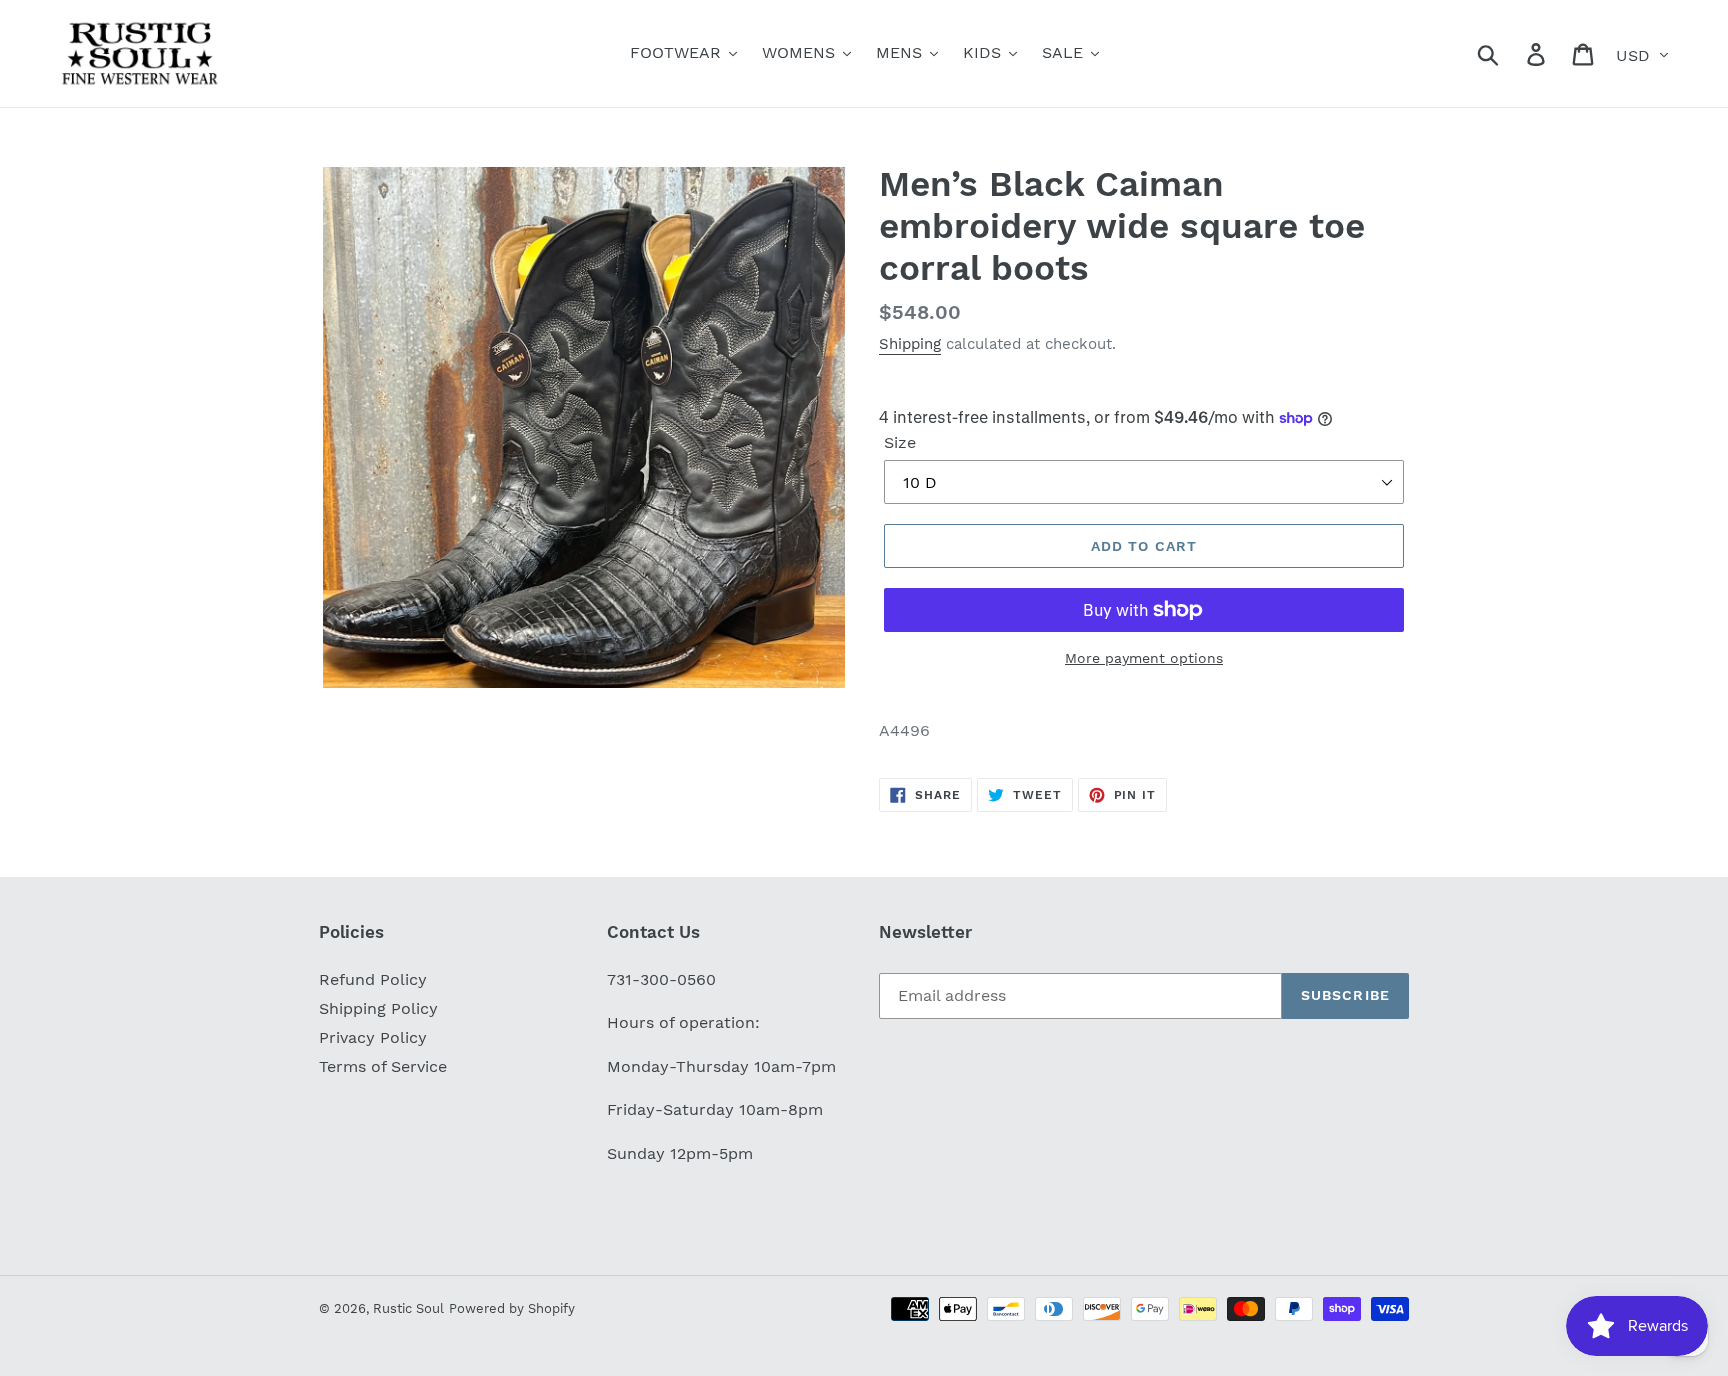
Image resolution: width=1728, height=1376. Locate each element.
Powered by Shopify (512, 1308)
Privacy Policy (373, 1037)
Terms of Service (383, 1066)
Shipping (910, 344)
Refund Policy (373, 979)
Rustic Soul (408, 1308)
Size (900, 442)
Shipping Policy (378, 1008)
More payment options (1144, 658)
